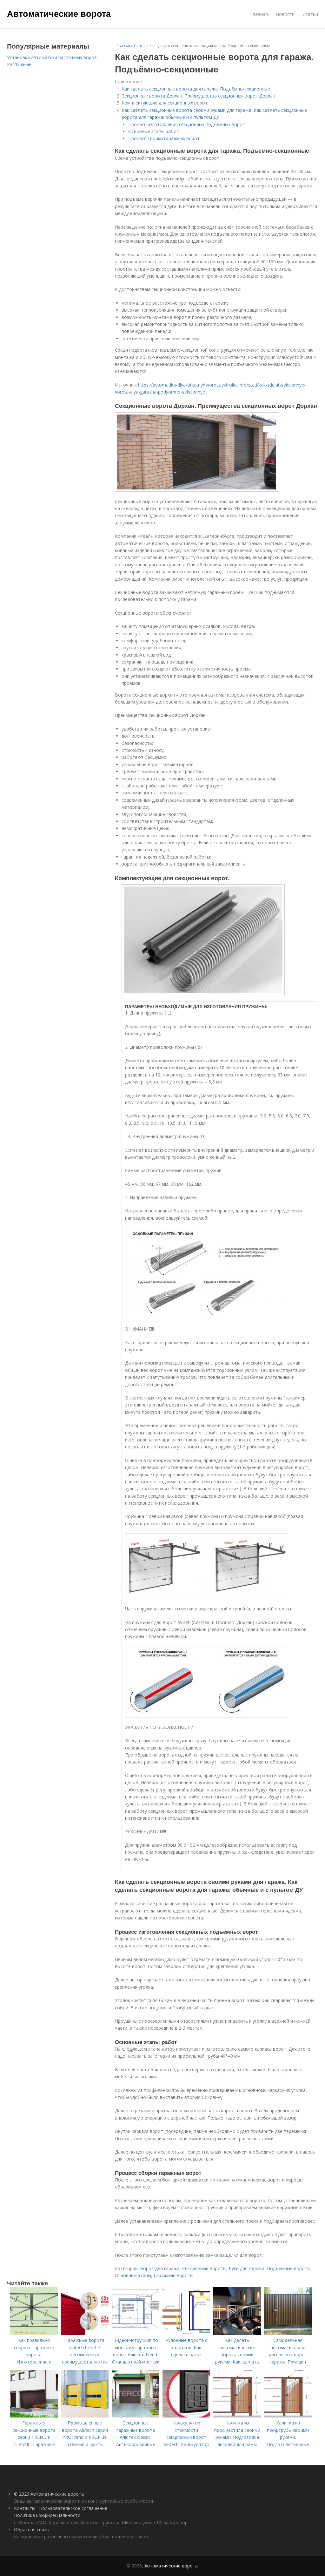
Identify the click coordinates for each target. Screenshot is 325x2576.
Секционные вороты (204, 2268)
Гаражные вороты (173, 2275)
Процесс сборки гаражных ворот (164, 138)
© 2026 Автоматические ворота (49, 2494)
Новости (285, 14)
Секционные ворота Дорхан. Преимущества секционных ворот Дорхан (198, 96)
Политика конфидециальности (47, 2515)
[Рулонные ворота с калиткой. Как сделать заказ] (186, 2333)
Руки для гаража (247, 2268)
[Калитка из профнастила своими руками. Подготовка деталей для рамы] (237, 2416)
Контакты (25, 2508)
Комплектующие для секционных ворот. (165, 103)
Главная (259, 14)
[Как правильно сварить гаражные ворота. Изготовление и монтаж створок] (34, 2333)
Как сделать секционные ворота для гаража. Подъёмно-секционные (196, 89)
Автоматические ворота (59, 13)
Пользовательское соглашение (73, 2508)
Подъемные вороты (289, 2268)
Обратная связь (31, 2529)
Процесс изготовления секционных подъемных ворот (187, 124)
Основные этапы (133, 2275)
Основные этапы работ (154, 131)
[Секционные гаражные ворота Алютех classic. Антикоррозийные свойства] (136, 2416)
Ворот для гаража (160, 2268)
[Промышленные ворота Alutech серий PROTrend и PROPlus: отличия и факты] (85, 2416)
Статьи (310, 14)
